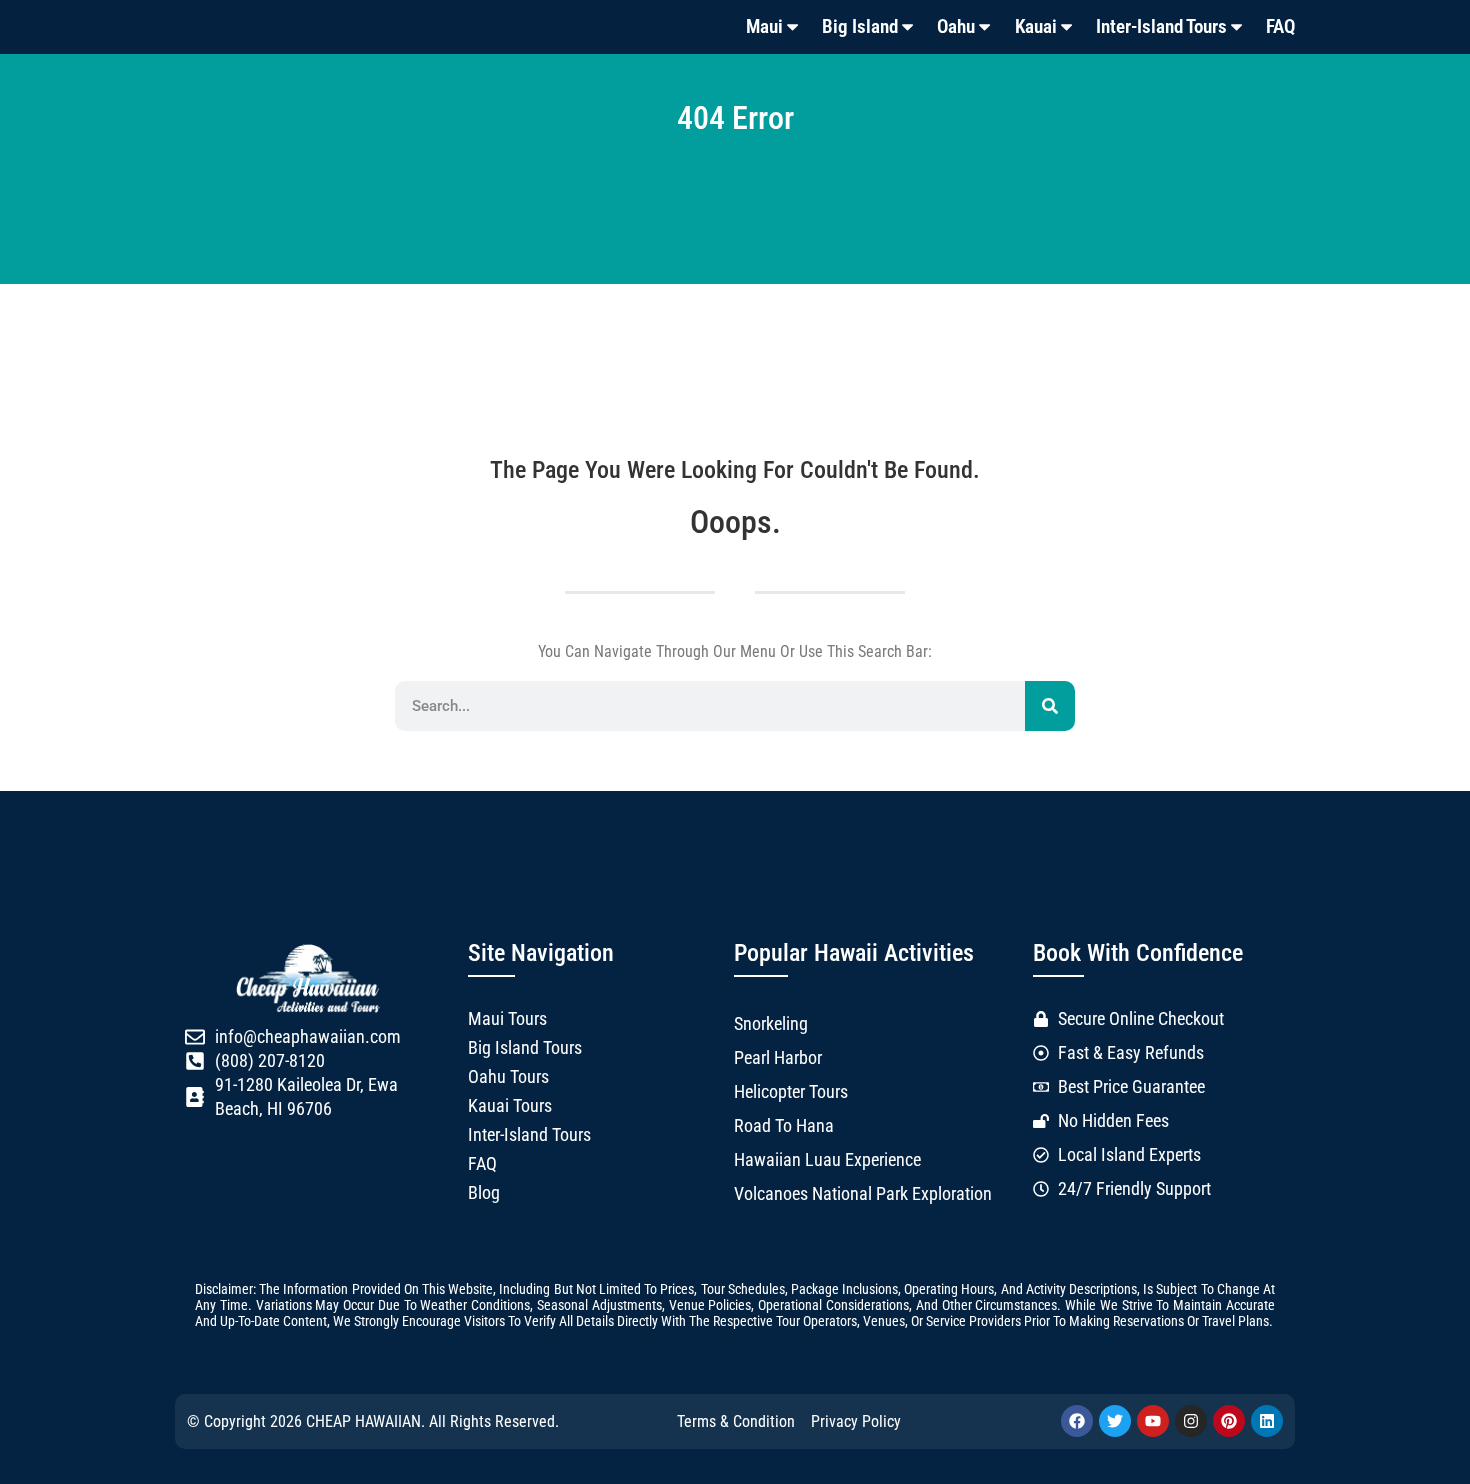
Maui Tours (507, 1019)
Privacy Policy (856, 1421)
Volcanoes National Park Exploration (863, 1194)
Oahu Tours (508, 1077)
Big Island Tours (525, 1048)
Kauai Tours (510, 1106)
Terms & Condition (736, 1421)
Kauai (1036, 26)
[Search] (1050, 706)
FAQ (1280, 26)
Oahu (956, 26)
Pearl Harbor (778, 1058)
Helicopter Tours (791, 1092)
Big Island (860, 26)
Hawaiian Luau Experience (827, 1160)
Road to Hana (784, 1126)
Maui (764, 26)
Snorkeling (771, 1024)
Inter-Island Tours (1161, 26)
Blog (484, 1193)
